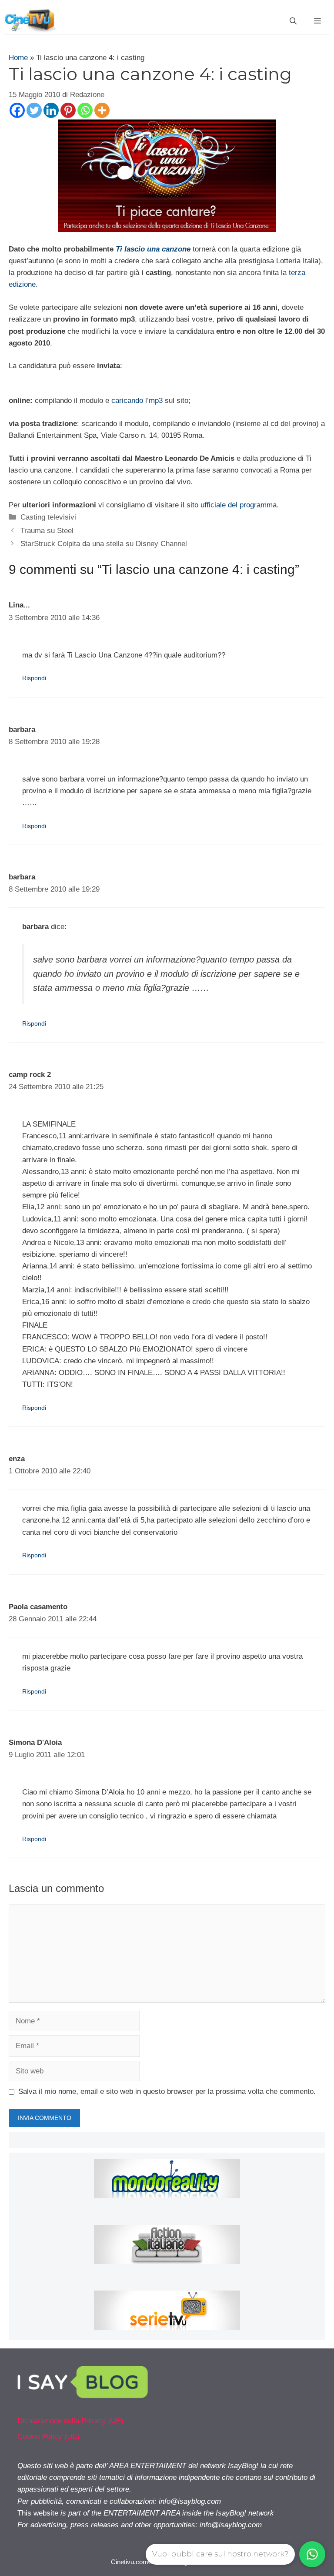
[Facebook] (17, 110)
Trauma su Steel (47, 531)
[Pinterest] (68, 110)
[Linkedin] (51, 110)
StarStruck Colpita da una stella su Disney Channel (104, 544)
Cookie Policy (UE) (48, 2437)
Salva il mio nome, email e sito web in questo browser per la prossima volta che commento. (167, 2091)
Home (18, 58)
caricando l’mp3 (137, 401)
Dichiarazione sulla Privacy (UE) (70, 2421)
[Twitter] (34, 110)
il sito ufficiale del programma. (230, 505)
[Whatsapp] (85, 110)
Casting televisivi (48, 517)
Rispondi (34, 678)
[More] (102, 110)
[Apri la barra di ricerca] (293, 21)
